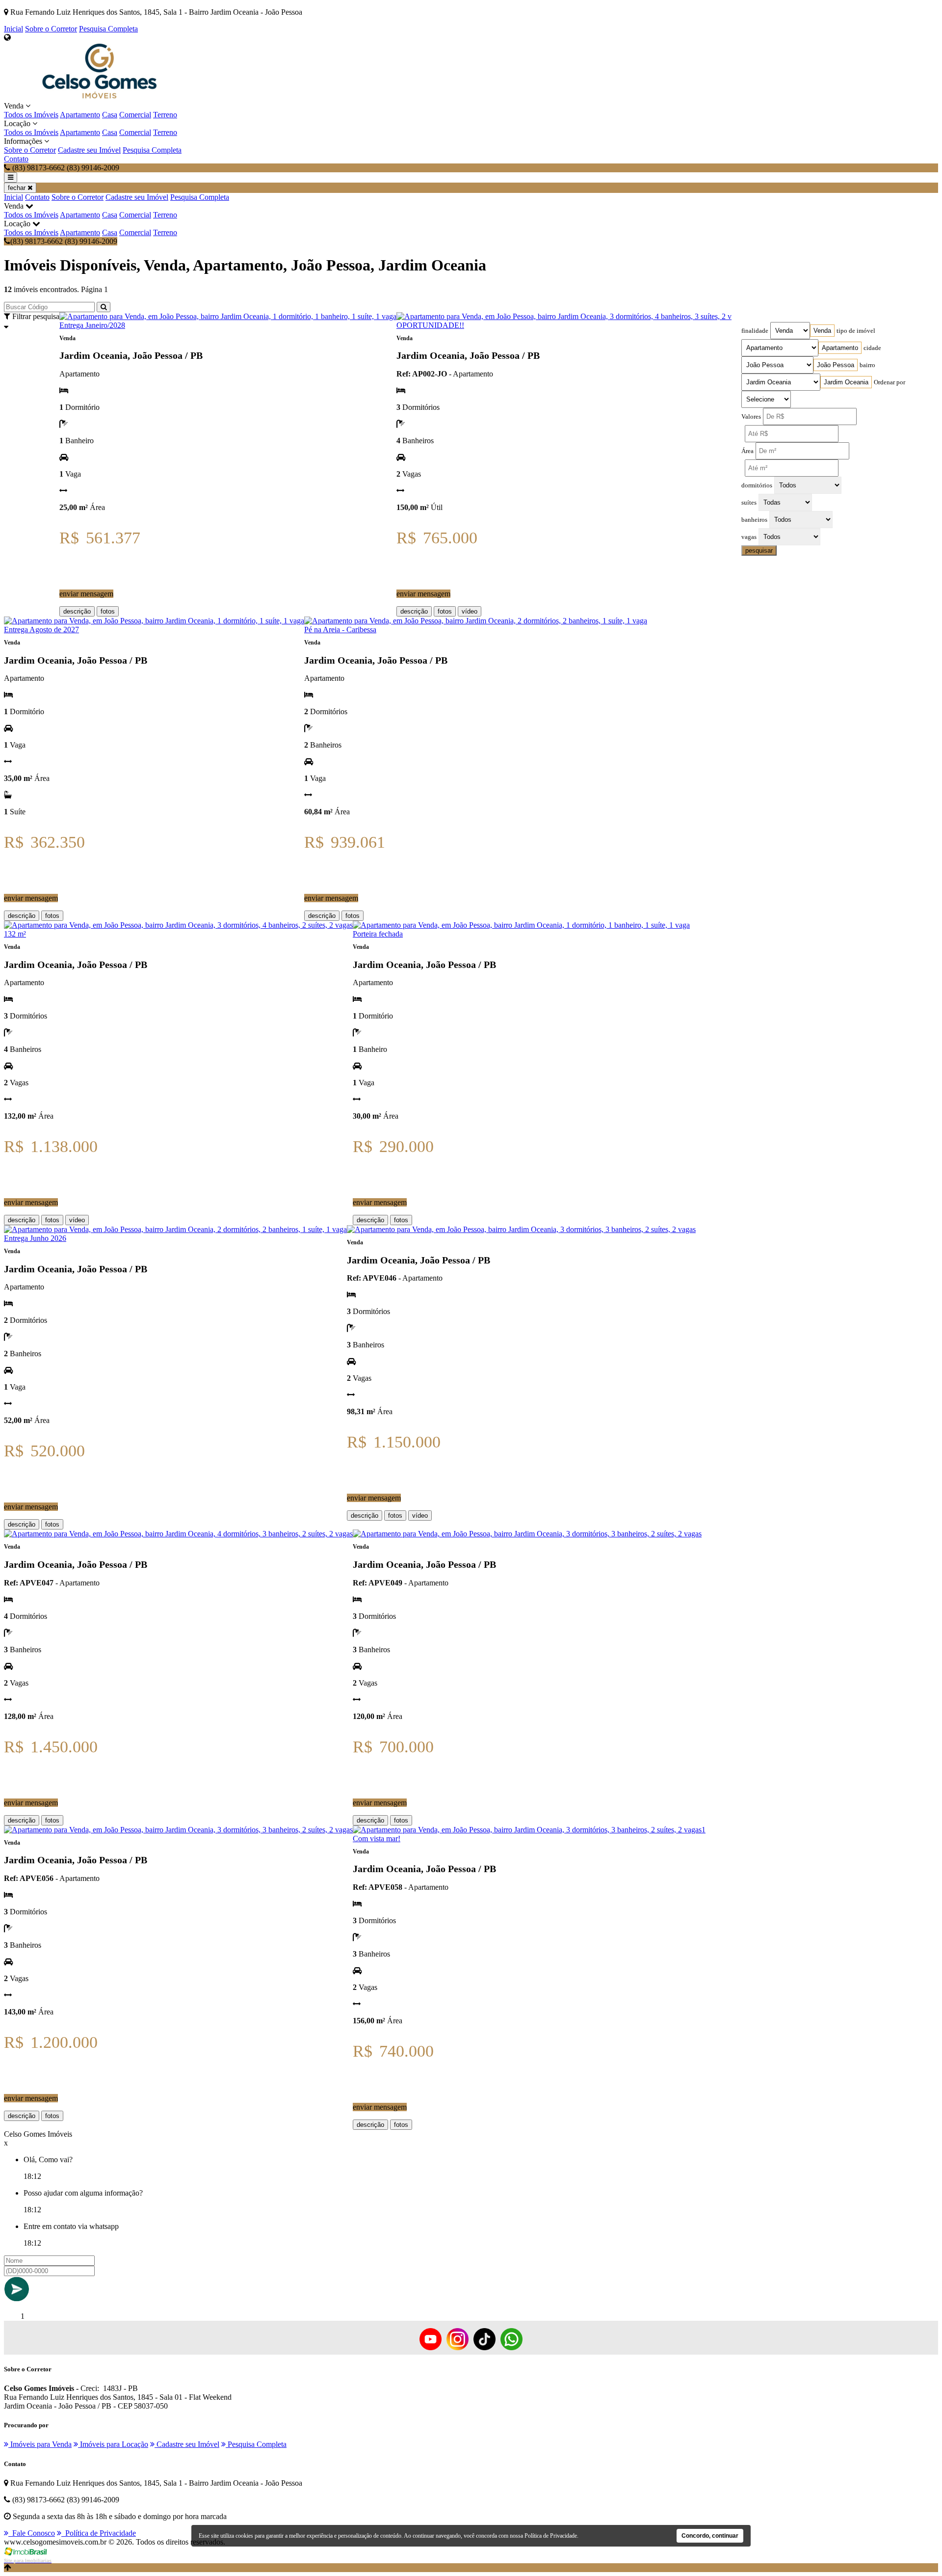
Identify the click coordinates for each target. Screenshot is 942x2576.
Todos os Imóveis (31, 115)
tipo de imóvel (856, 331)
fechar (18, 188)
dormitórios (757, 485)
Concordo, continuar (710, 2536)
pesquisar (759, 550)
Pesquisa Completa (108, 29)
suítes (749, 503)
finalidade (755, 331)
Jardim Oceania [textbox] (846, 382)
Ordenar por (890, 382)
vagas (749, 537)
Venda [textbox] (822, 331)
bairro (867, 365)
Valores (751, 417)
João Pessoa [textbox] (836, 365)
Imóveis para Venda (40, 2444)
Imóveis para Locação (113, 2444)
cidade (872, 348)
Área (747, 451)
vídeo (470, 611)
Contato (16, 159)
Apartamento (80, 115)
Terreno (165, 115)
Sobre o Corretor (51, 29)
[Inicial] (100, 97)
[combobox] (822, 331)
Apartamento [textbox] (840, 348)
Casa (110, 115)
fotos (108, 611)
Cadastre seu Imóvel (89, 150)
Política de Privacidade (99, 2533)
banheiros (754, 520)
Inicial (13, 29)
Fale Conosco (32, 2533)
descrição (77, 611)
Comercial (135, 115)
